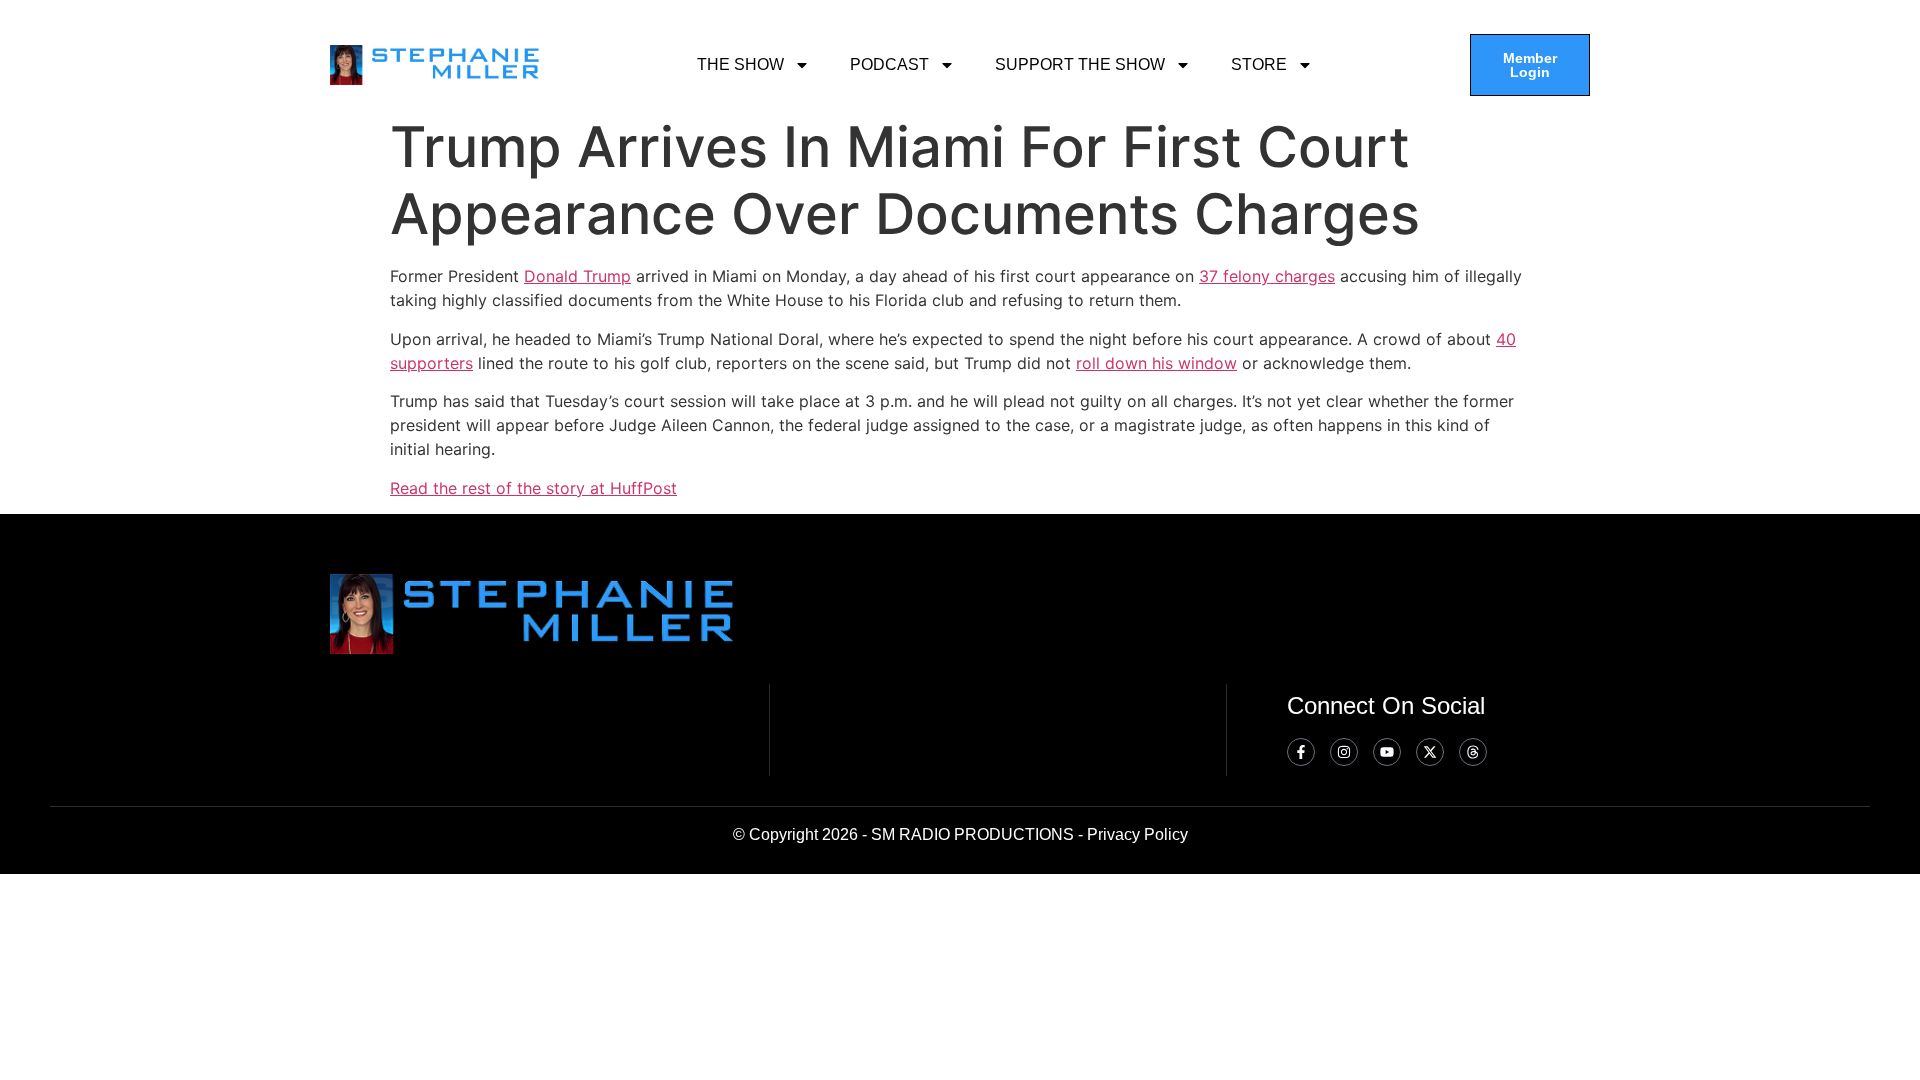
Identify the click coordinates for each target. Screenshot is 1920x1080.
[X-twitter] (1430, 752)
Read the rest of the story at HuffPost (533, 488)
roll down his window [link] (1156, 363)
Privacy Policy (1137, 834)
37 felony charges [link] (1267, 276)
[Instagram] (1344, 752)
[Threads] (1473, 752)
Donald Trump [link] (577, 276)
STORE (1259, 64)
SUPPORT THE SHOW (1080, 64)
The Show (740, 64)
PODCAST (889, 64)
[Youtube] (1387, 752)
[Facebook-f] (1301, 752)
